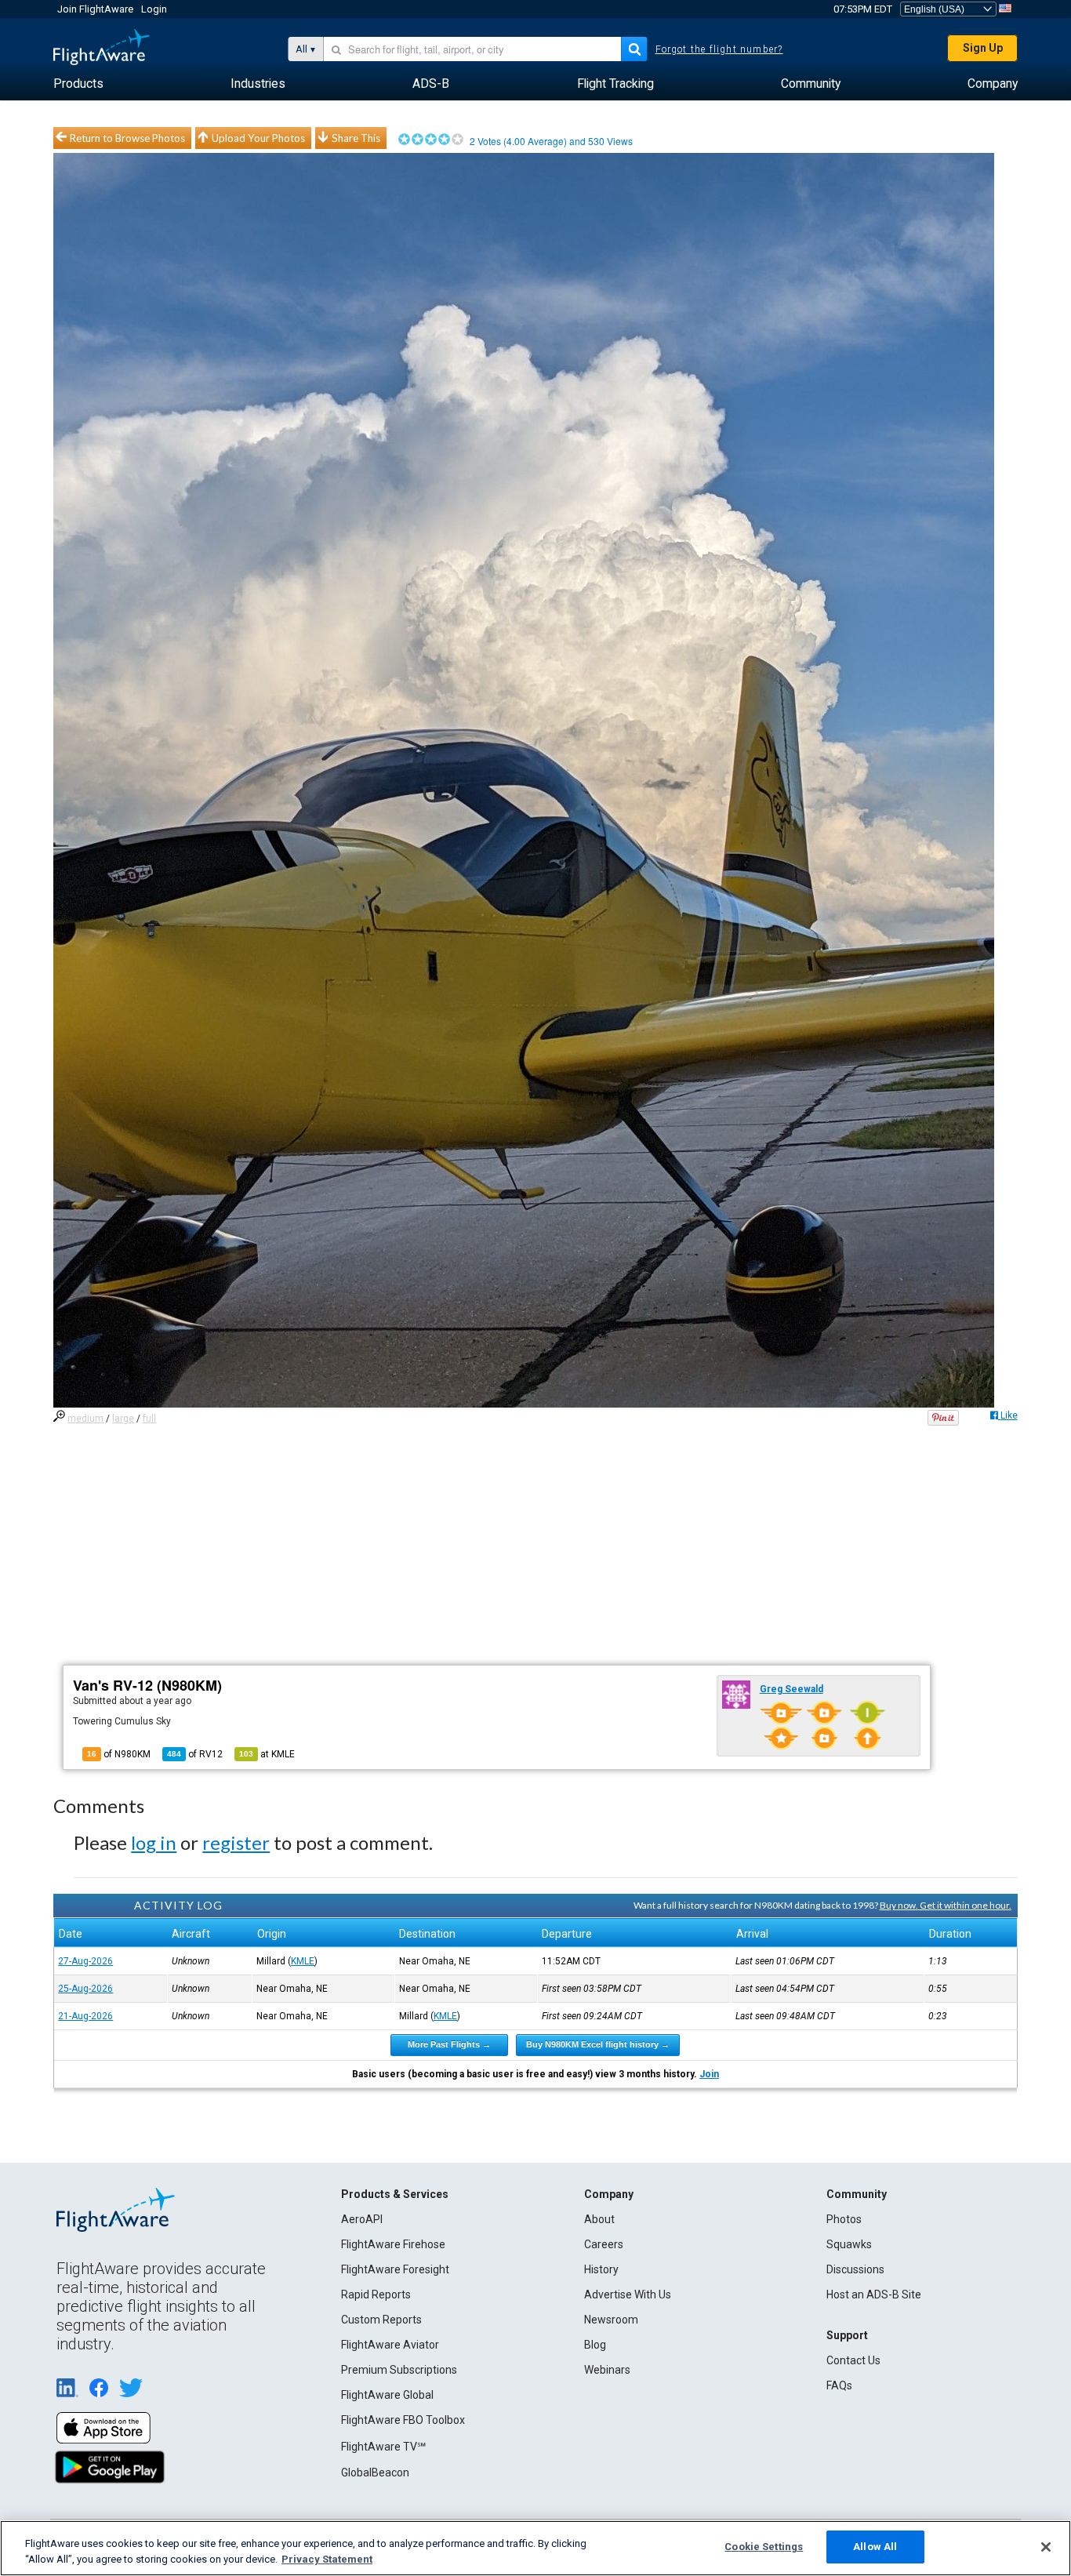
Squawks (849, 2244)
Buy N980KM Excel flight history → (598, 2044)
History (601, 2269)
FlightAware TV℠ (383, 2447)
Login (154, 9)
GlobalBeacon (375, 2472)
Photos (844, 2219)
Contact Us (853, 2360)
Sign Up (983, 48)
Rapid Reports (376, 2294)
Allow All (875, 2547)
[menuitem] (78, 84)
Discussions (855, 2269)
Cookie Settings (764, 2547)
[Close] (1046, 2547)
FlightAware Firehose (393, 2244)
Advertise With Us (628, 2294)
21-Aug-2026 (85, 2016)
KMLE (303, 1961)
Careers (604, 2244)
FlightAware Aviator (390, 2345)
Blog (595, 2345)
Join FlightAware (95, 9)
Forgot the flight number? (719, 49)
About (599, 2219)
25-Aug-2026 (85, 1989)
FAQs (839, 2385)
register (236, 1842)
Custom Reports (381, 2320)
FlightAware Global (387, 2395)
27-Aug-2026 (85, 1961)
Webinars (607, 2370)
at (267, 1754)
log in (154, 1842)
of (195, 1754)
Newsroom (611, 2320)
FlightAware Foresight (395, 2269)
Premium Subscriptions (399, 2370)
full (149, 1419)
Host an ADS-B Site (874, 2294)
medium (85, 1419)
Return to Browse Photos (127, 138)
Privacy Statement (327, 2559)
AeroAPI (362, 2219)
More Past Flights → (449, 2044)
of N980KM (119, 1754)
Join (709, 2074)
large (123, 1419)
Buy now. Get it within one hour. (946, 1905)
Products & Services (395, 2194)
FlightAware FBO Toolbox (403, 2420)
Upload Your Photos (258, 138)
